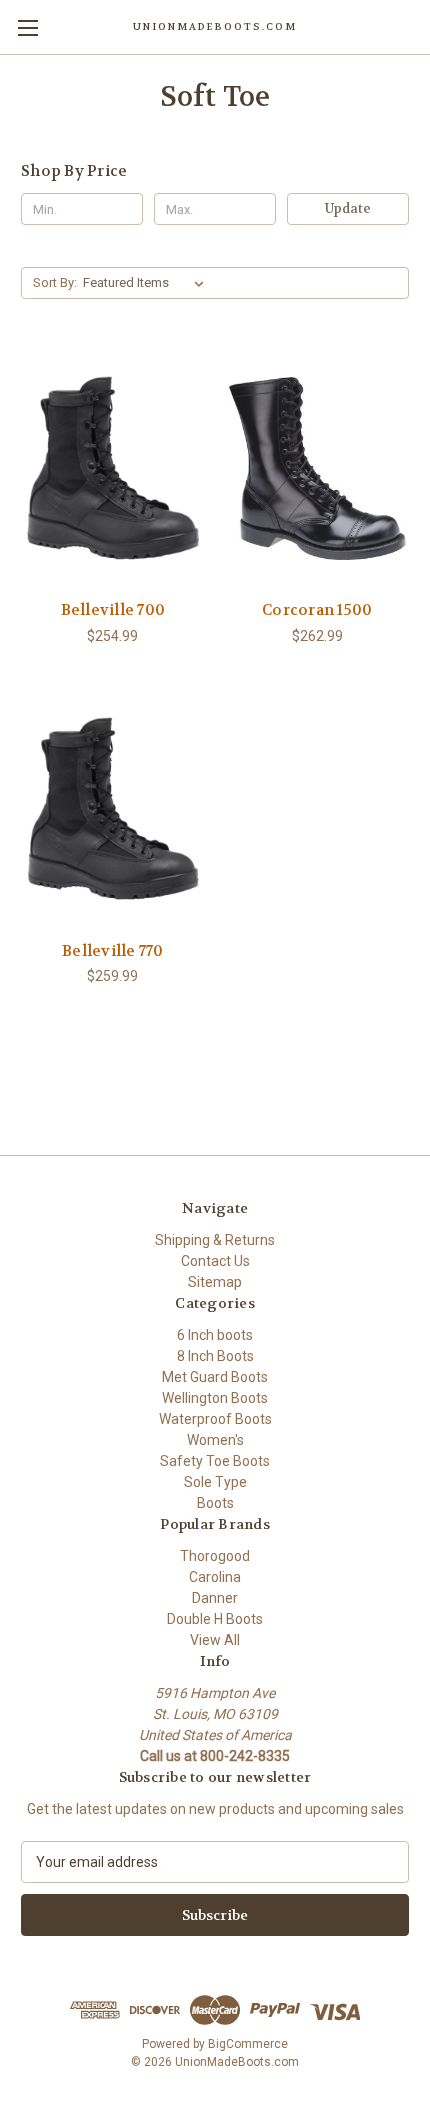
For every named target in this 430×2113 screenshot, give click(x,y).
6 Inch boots (215, 1335)
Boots (215, 1503)
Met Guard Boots (215, 1377)
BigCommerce (248, 2044)
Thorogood (215, 1556)
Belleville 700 (113, 610)
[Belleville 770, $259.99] (113, 809)
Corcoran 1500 (317, 610)
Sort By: (55, 282)
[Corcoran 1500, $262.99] (318, 468)
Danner (215, 1598)
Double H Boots (215, 1619)
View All (215, 1640)
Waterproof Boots (215, 1419)
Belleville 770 (113, 951)
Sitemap (215, 1282)
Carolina (215, 1577)
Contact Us (215, 1261)
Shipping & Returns (215, 1240)
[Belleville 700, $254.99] (113, 468)
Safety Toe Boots (215, 1461)
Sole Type (215, 1482)
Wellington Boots (215, 1398)
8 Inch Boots (215, 1356)
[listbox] (147, 283)
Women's (215, 1440)
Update (348, 208)
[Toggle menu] (27, 27)
